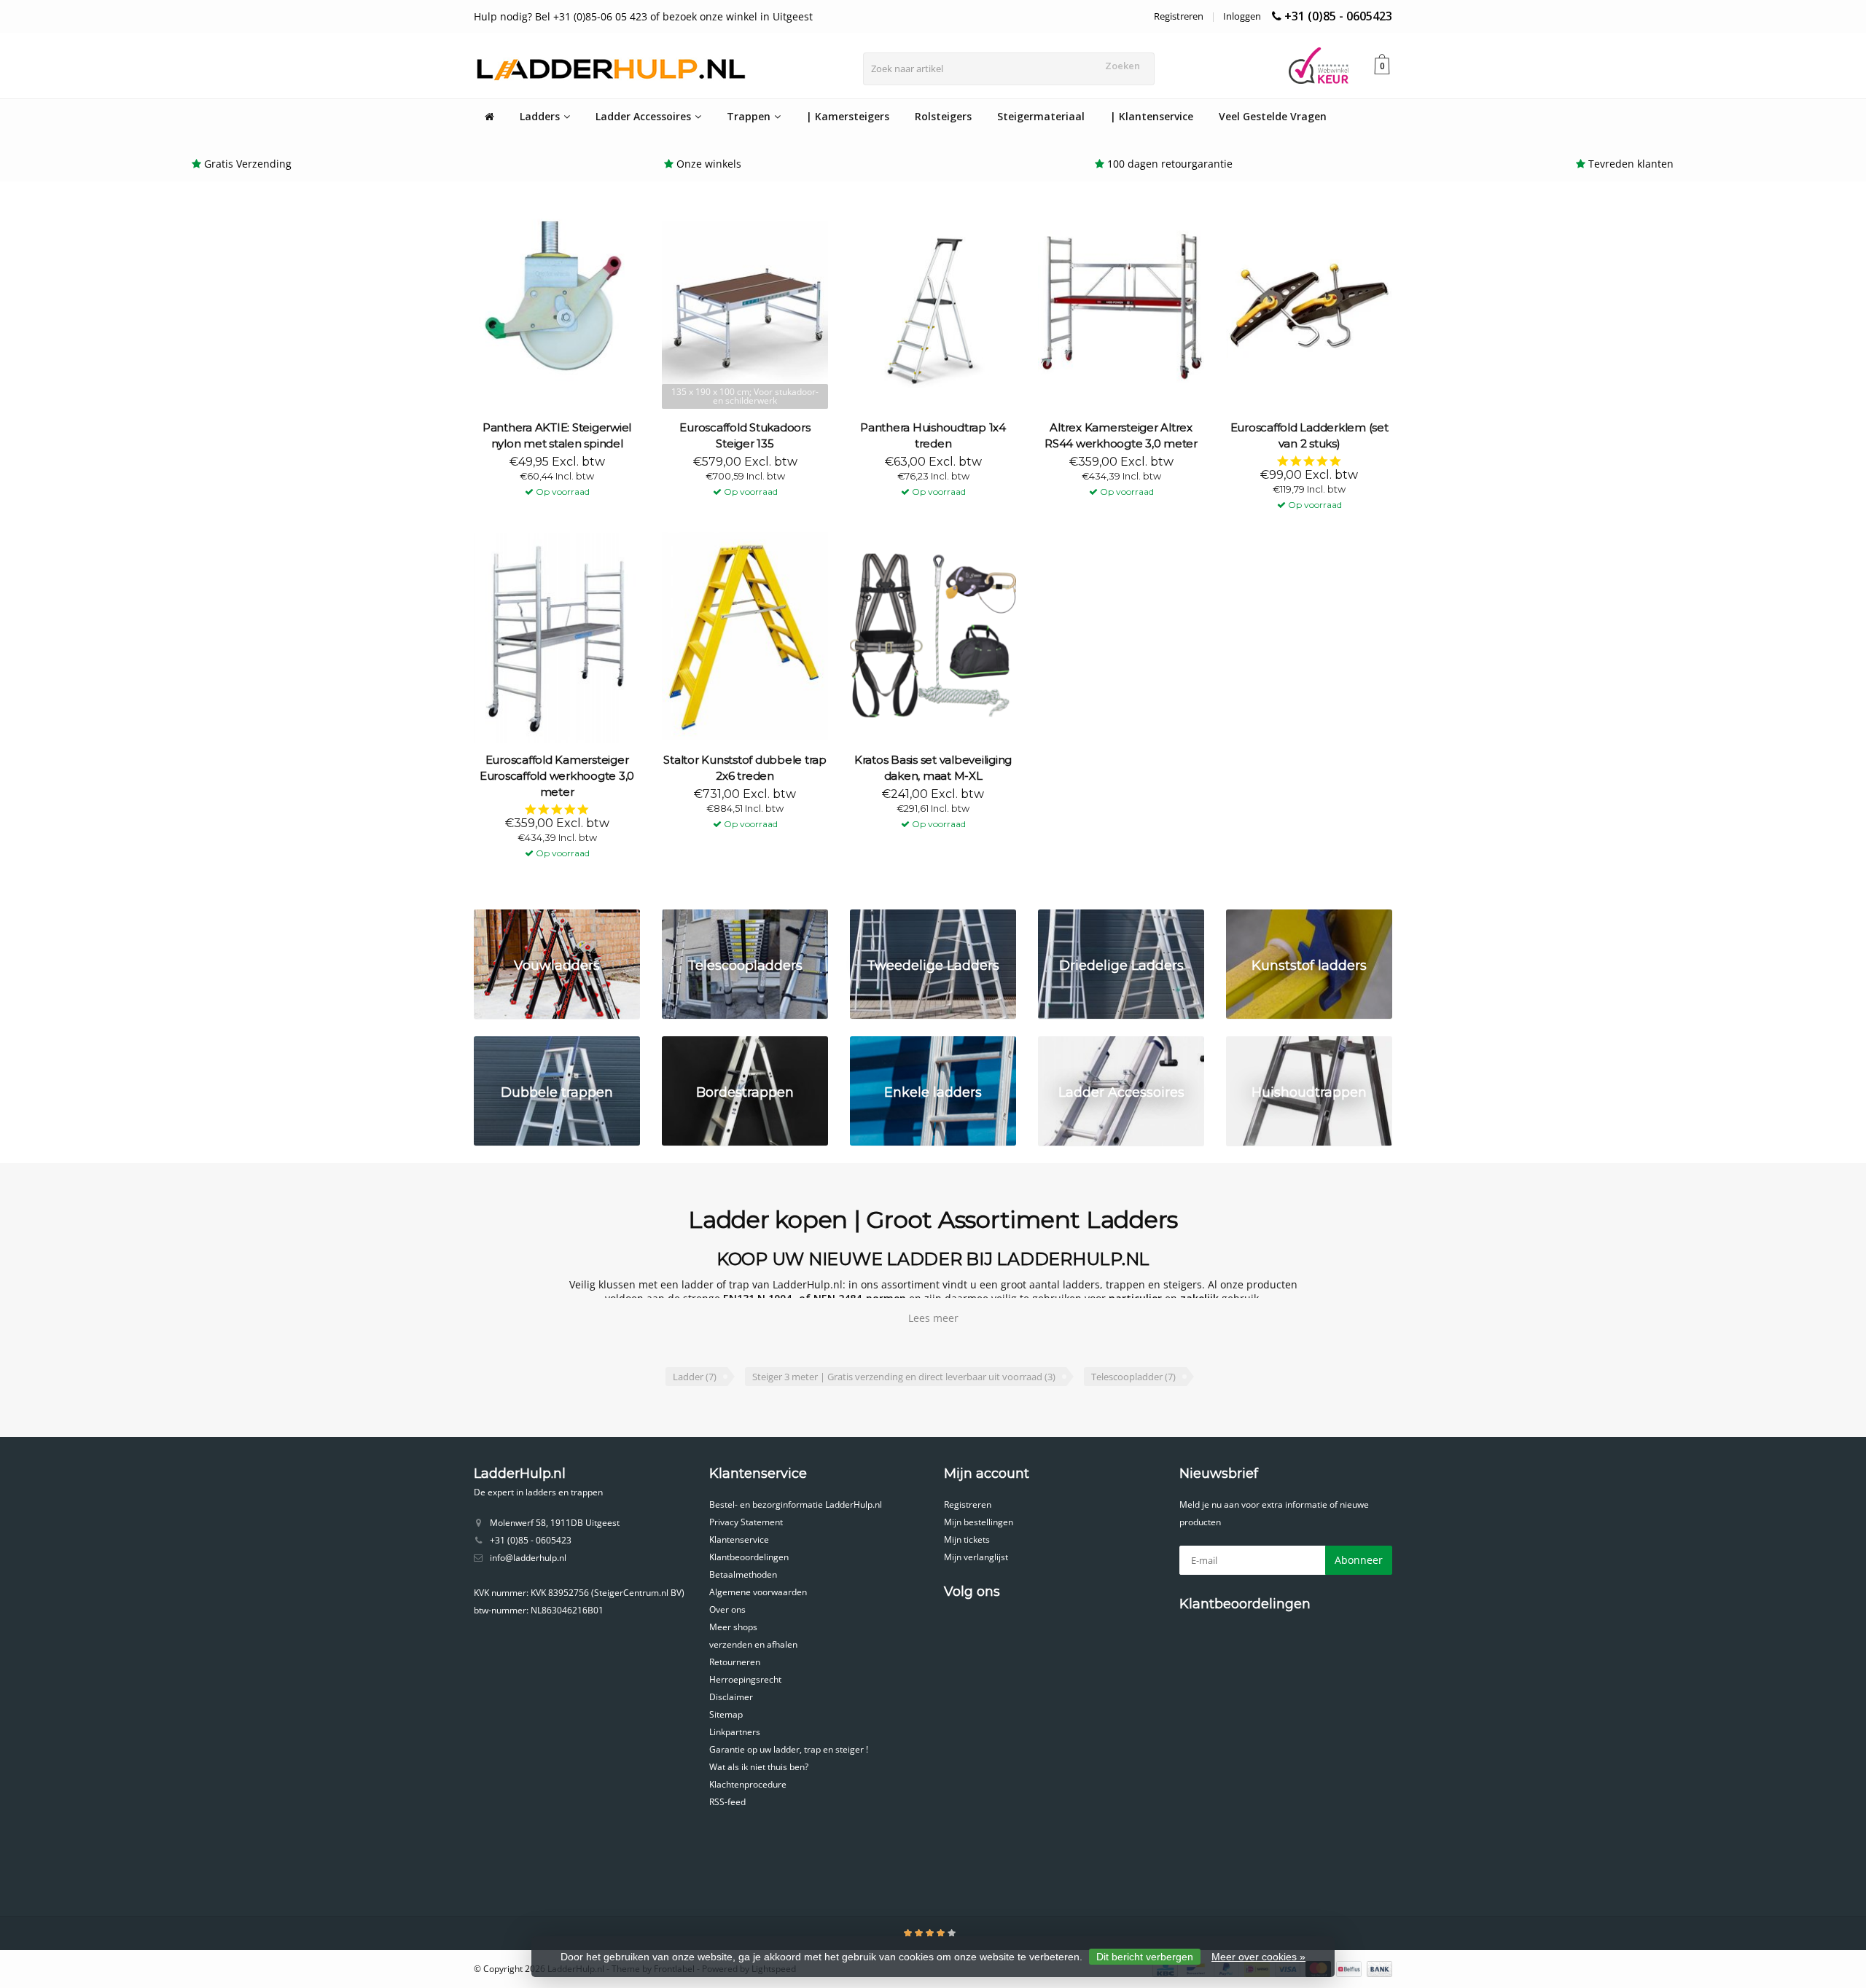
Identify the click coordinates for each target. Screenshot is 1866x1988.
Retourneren (735, 1662)
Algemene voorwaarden (758, 1592)
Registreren (1179, 16)
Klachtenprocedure (748, 1784)
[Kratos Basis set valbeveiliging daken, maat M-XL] (933, 637)
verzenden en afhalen (753, 1644)
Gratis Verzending (248, 164)
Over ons (727, 1609)
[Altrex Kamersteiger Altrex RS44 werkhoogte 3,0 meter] (1121, 304)
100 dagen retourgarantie (1170, 164)
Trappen (749, 116)
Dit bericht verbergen (1145, 1957)
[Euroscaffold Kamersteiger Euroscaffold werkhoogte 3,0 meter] (557, 637)
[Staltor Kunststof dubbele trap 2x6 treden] (745, 637)
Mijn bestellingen (979, 1522)
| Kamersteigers (848, 116)
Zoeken (1123, 66)
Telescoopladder (1133, 1377)
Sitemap (726, 1714)
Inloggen (1242, 16)
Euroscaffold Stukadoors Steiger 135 (745, 435)
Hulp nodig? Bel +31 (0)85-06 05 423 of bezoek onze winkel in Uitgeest (643, 16)
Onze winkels (709, 164)
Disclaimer (731, 1697)
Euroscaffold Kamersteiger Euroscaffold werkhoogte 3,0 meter (557, 776)
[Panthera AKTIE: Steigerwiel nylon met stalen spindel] (557, 304)
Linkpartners (735, 1732)
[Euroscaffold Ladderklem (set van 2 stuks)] (1309, 304)
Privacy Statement (746, 1522)
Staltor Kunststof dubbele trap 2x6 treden (745, 768)
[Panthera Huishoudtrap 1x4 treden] (933, 304)
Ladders (540, 116)
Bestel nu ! (551, 481)
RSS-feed (727, 1802)
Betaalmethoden (743, 1574)
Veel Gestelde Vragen (1273, 116)
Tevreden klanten (1631, 164)
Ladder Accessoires (643, 116)
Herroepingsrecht (745, 1679)
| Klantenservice (1152, 116)
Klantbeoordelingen (749, 1557)
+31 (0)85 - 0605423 (1338, 16)
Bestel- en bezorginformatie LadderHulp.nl (796, 1504)
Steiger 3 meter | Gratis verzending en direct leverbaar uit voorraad (904, 1377)
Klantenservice (739, 1539)
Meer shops (733, 1627)
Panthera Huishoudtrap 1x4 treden (933, 435)
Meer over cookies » (1258, 1957)
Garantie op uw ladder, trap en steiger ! (789, 1749)
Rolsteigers (943, 116)
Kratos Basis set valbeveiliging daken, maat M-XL (933, 768)
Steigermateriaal (1041, 116)
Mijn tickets (967, 1539)
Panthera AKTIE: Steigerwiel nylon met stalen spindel (557, 435)
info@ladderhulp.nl (528, 1558)
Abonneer (1359, 1560)
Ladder (695, 1377)
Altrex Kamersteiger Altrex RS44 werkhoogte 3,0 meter (1121, 435)
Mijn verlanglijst (976, 1557)
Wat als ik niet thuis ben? (759, 1767)
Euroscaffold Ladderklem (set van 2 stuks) (1309, 435)
